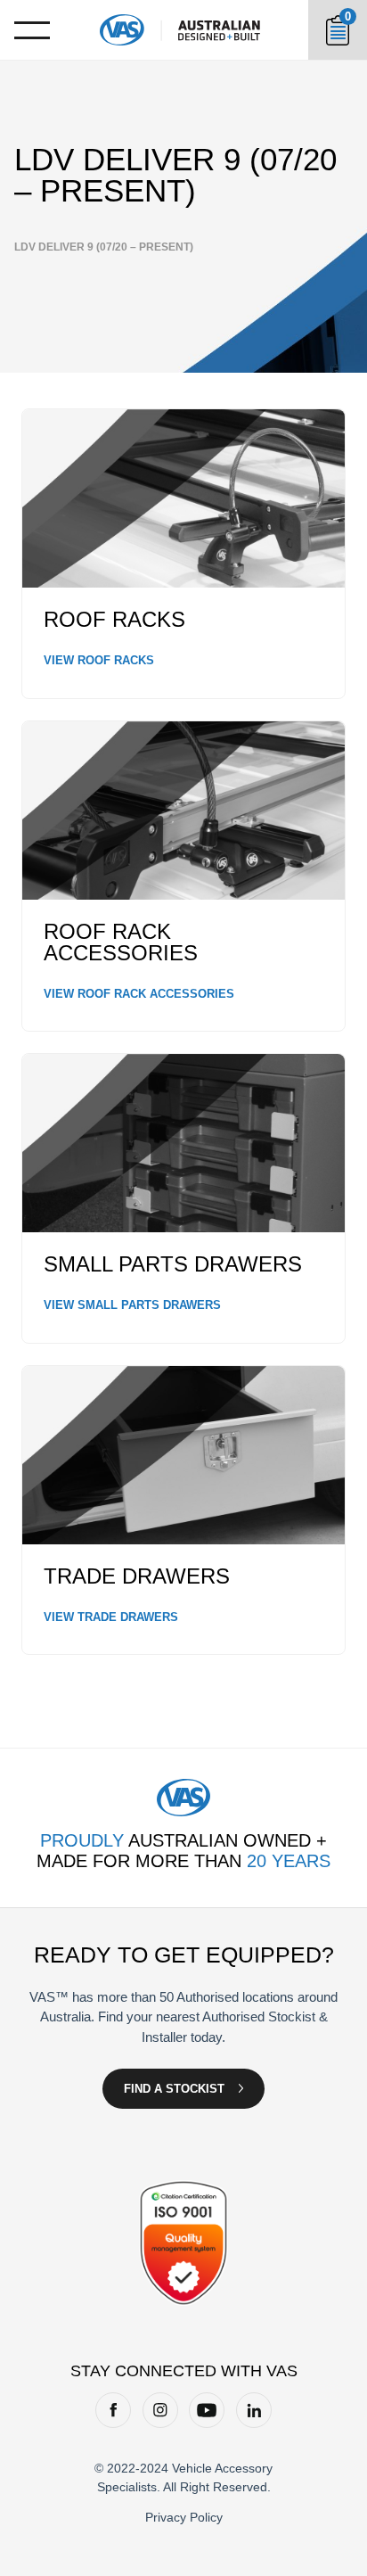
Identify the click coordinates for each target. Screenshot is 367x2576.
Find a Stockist (174, 2089)
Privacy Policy (184, 2517)
